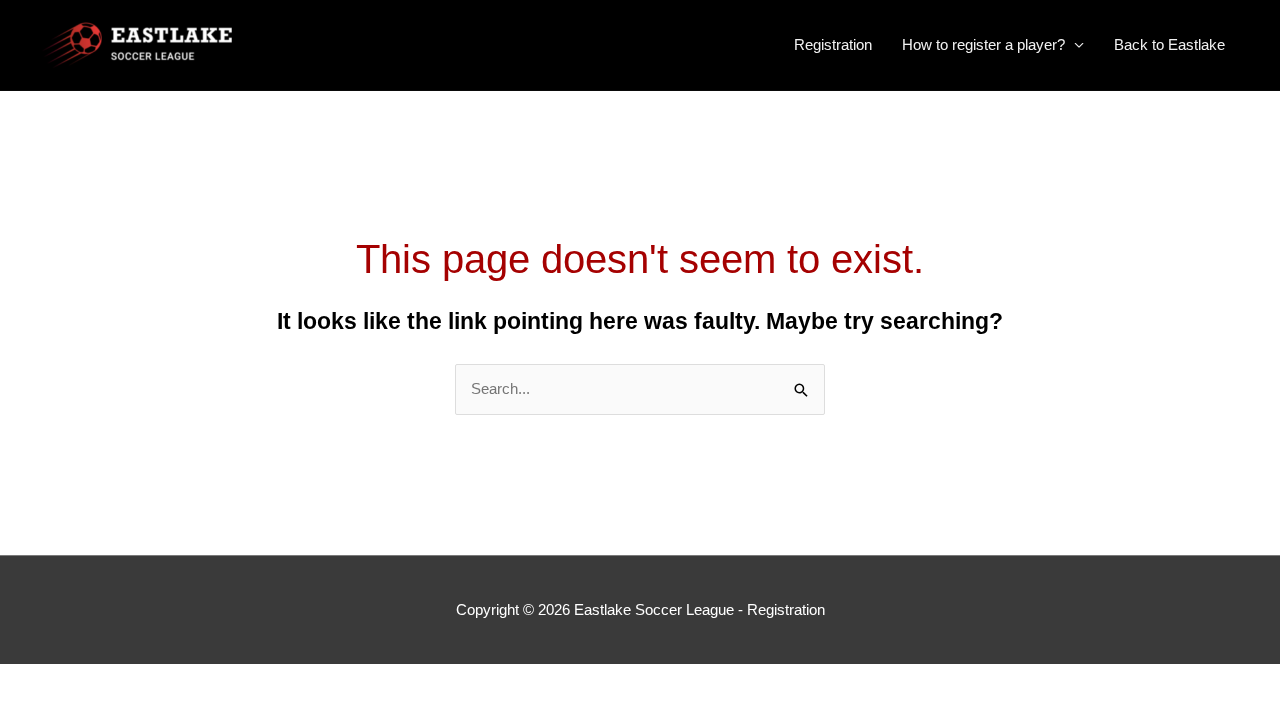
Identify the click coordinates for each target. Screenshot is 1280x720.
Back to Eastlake (1169, 44)
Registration (833, 44)
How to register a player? (983, 44)
